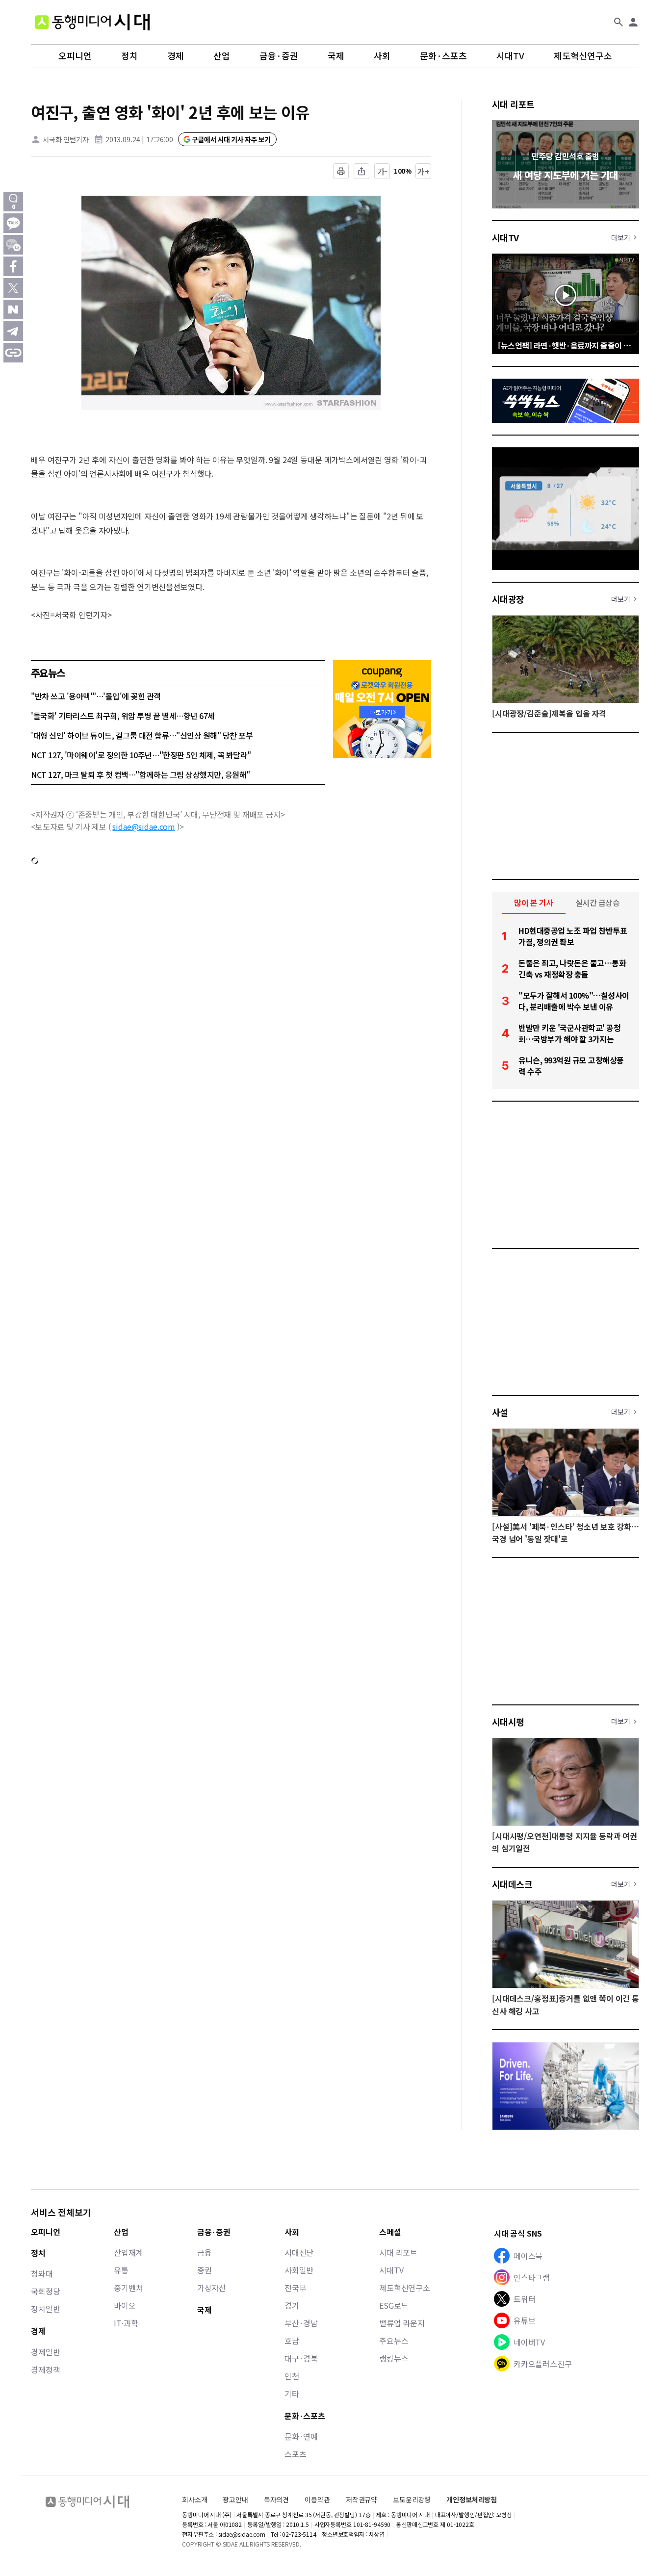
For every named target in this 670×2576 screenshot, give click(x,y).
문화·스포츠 (443, 56)
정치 (129, 56)
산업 (222, 56)
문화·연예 (301, 2436)
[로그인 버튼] (633, 22)
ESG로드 (394, 2305)
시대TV (510, 56)
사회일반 (299, 2270)
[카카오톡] (13, 223)
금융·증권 (279, 56)
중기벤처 (128, 2288)
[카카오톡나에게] (13, 245)
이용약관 (317, 2500)
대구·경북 (301, 2358)
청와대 (42, 2273)
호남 (292, 2341)
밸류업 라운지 (402, 2323)
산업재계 (128, 2252)
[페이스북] (13, 266)
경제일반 (45, 2352)
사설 (500, 1412)
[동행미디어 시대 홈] (92, 22)
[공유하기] (361, 171)
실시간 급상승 (598, 902)
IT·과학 (126, 2323)
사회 (382, 56)
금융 (205, 2252)
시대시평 (508, 1722)
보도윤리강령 (412, 2499)
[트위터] (13, 288)
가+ (424, 171)
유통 (121, 2270)
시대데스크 (512, 1884)
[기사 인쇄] (341, 171)
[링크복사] (13, 353)
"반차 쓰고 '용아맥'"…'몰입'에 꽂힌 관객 (96, 696)
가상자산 (212, 2288)
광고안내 (235, 2499)
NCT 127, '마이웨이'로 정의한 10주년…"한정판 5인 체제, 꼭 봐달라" (141, 755)
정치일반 (45, 2309)
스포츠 (296, 2454)
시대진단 (299, 2252)
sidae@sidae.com (144, 826)
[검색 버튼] (618, 22)
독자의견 (276, 2499)
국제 (336, 56)
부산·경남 (301, 2323)
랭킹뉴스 (394, 2358)
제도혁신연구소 (583, 56)
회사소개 (194, 2499)
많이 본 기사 (534, 902)
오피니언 (75, 56)
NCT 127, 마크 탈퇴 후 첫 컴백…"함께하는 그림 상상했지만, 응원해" (141, 774)
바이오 (125, 2305)
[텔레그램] (13, 331)
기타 (292, 2394)
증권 (205, 2270)
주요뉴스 (394, 2341)
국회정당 (45, 2291)
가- (382, 171)
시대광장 (508, 599)
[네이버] (13, 309)
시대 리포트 (513, 104)
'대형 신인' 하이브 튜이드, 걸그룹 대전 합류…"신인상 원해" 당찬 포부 (142, 735)
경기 (292, 2305)
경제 (176, 56)
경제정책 (45, 2370)
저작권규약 (361, 2500)
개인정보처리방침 (472, 2500)
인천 (292, 2376)
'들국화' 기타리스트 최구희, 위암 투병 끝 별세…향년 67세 (123, 716)
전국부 (296, 2288)
